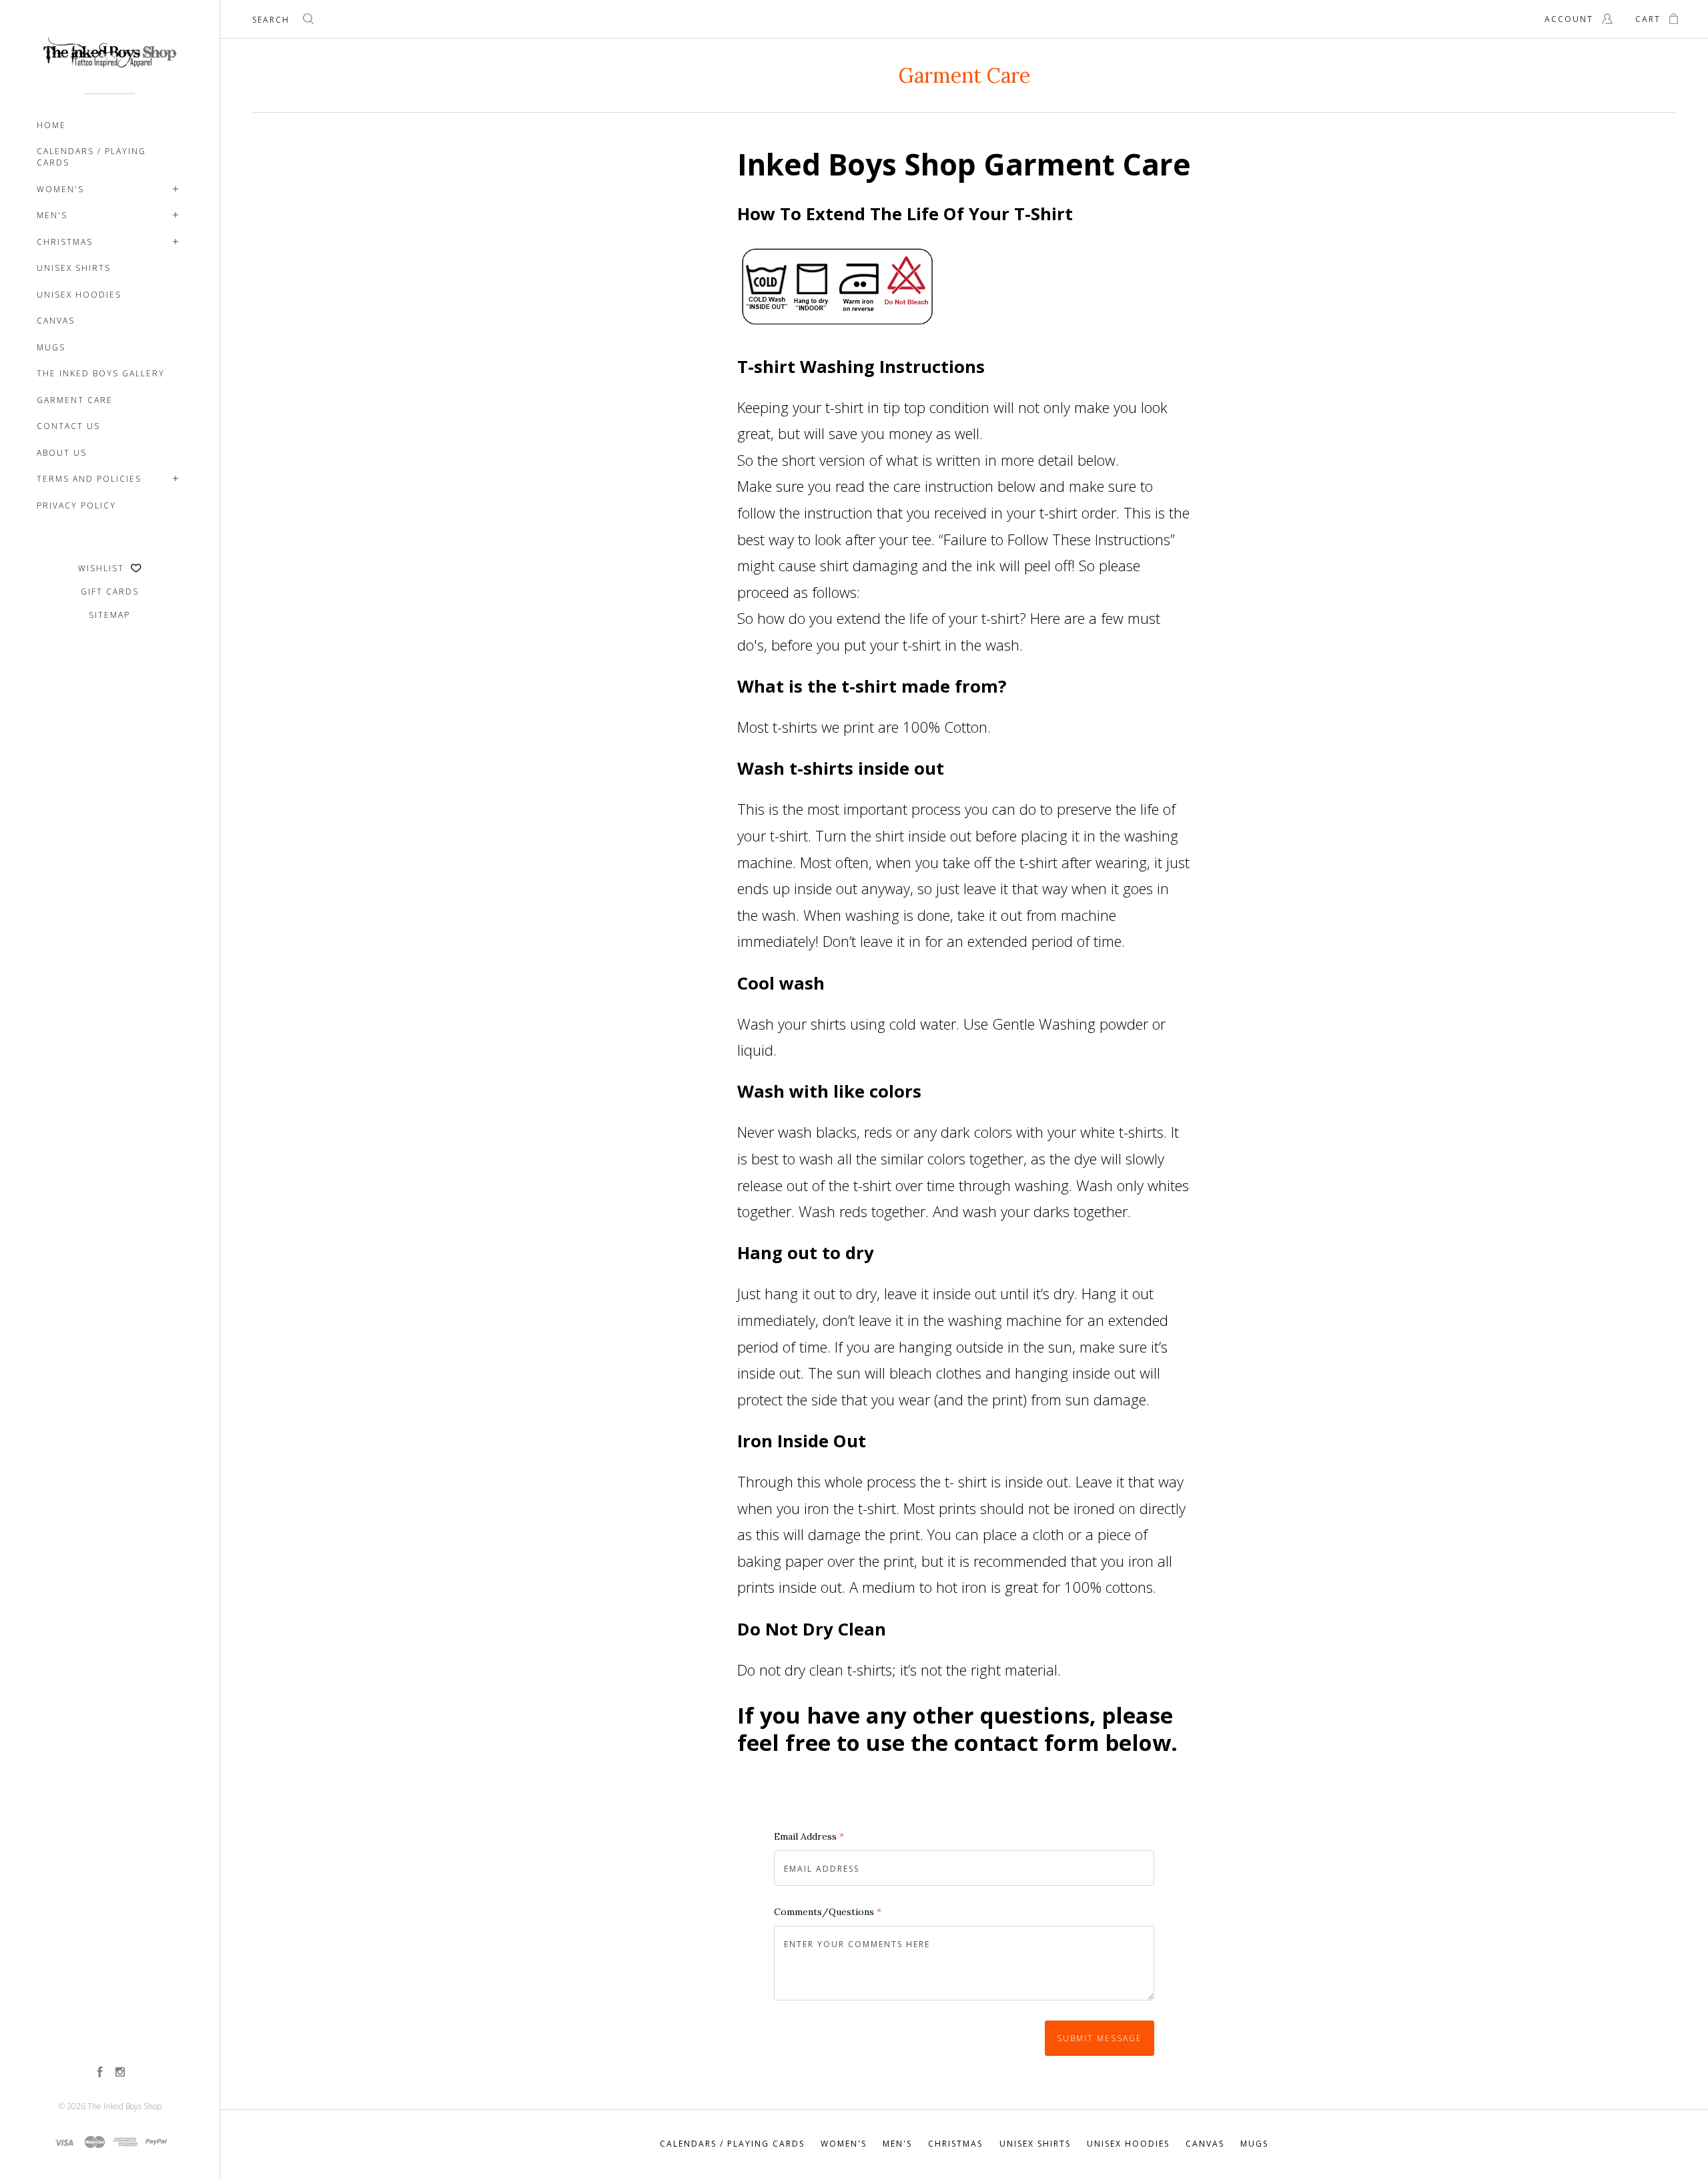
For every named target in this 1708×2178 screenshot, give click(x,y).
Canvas (56, 321)
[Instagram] (120, 2073)
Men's (52, 215)
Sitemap (109, 615)
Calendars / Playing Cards (91, 157)
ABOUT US (62, 453)
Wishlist (103, 568)
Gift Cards (110, 592)
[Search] (309, 21)
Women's (60, 189)
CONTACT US (68, 426)
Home (51, 125)
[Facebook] (100, 2073)
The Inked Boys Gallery (101, 373)
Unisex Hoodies (79, 295)
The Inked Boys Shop (124, 2106)
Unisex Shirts (74, 268)
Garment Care (75, 400)
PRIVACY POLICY (76, 505)
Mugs (51, 347)
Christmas (65, 242)
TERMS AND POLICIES (89, 479)
